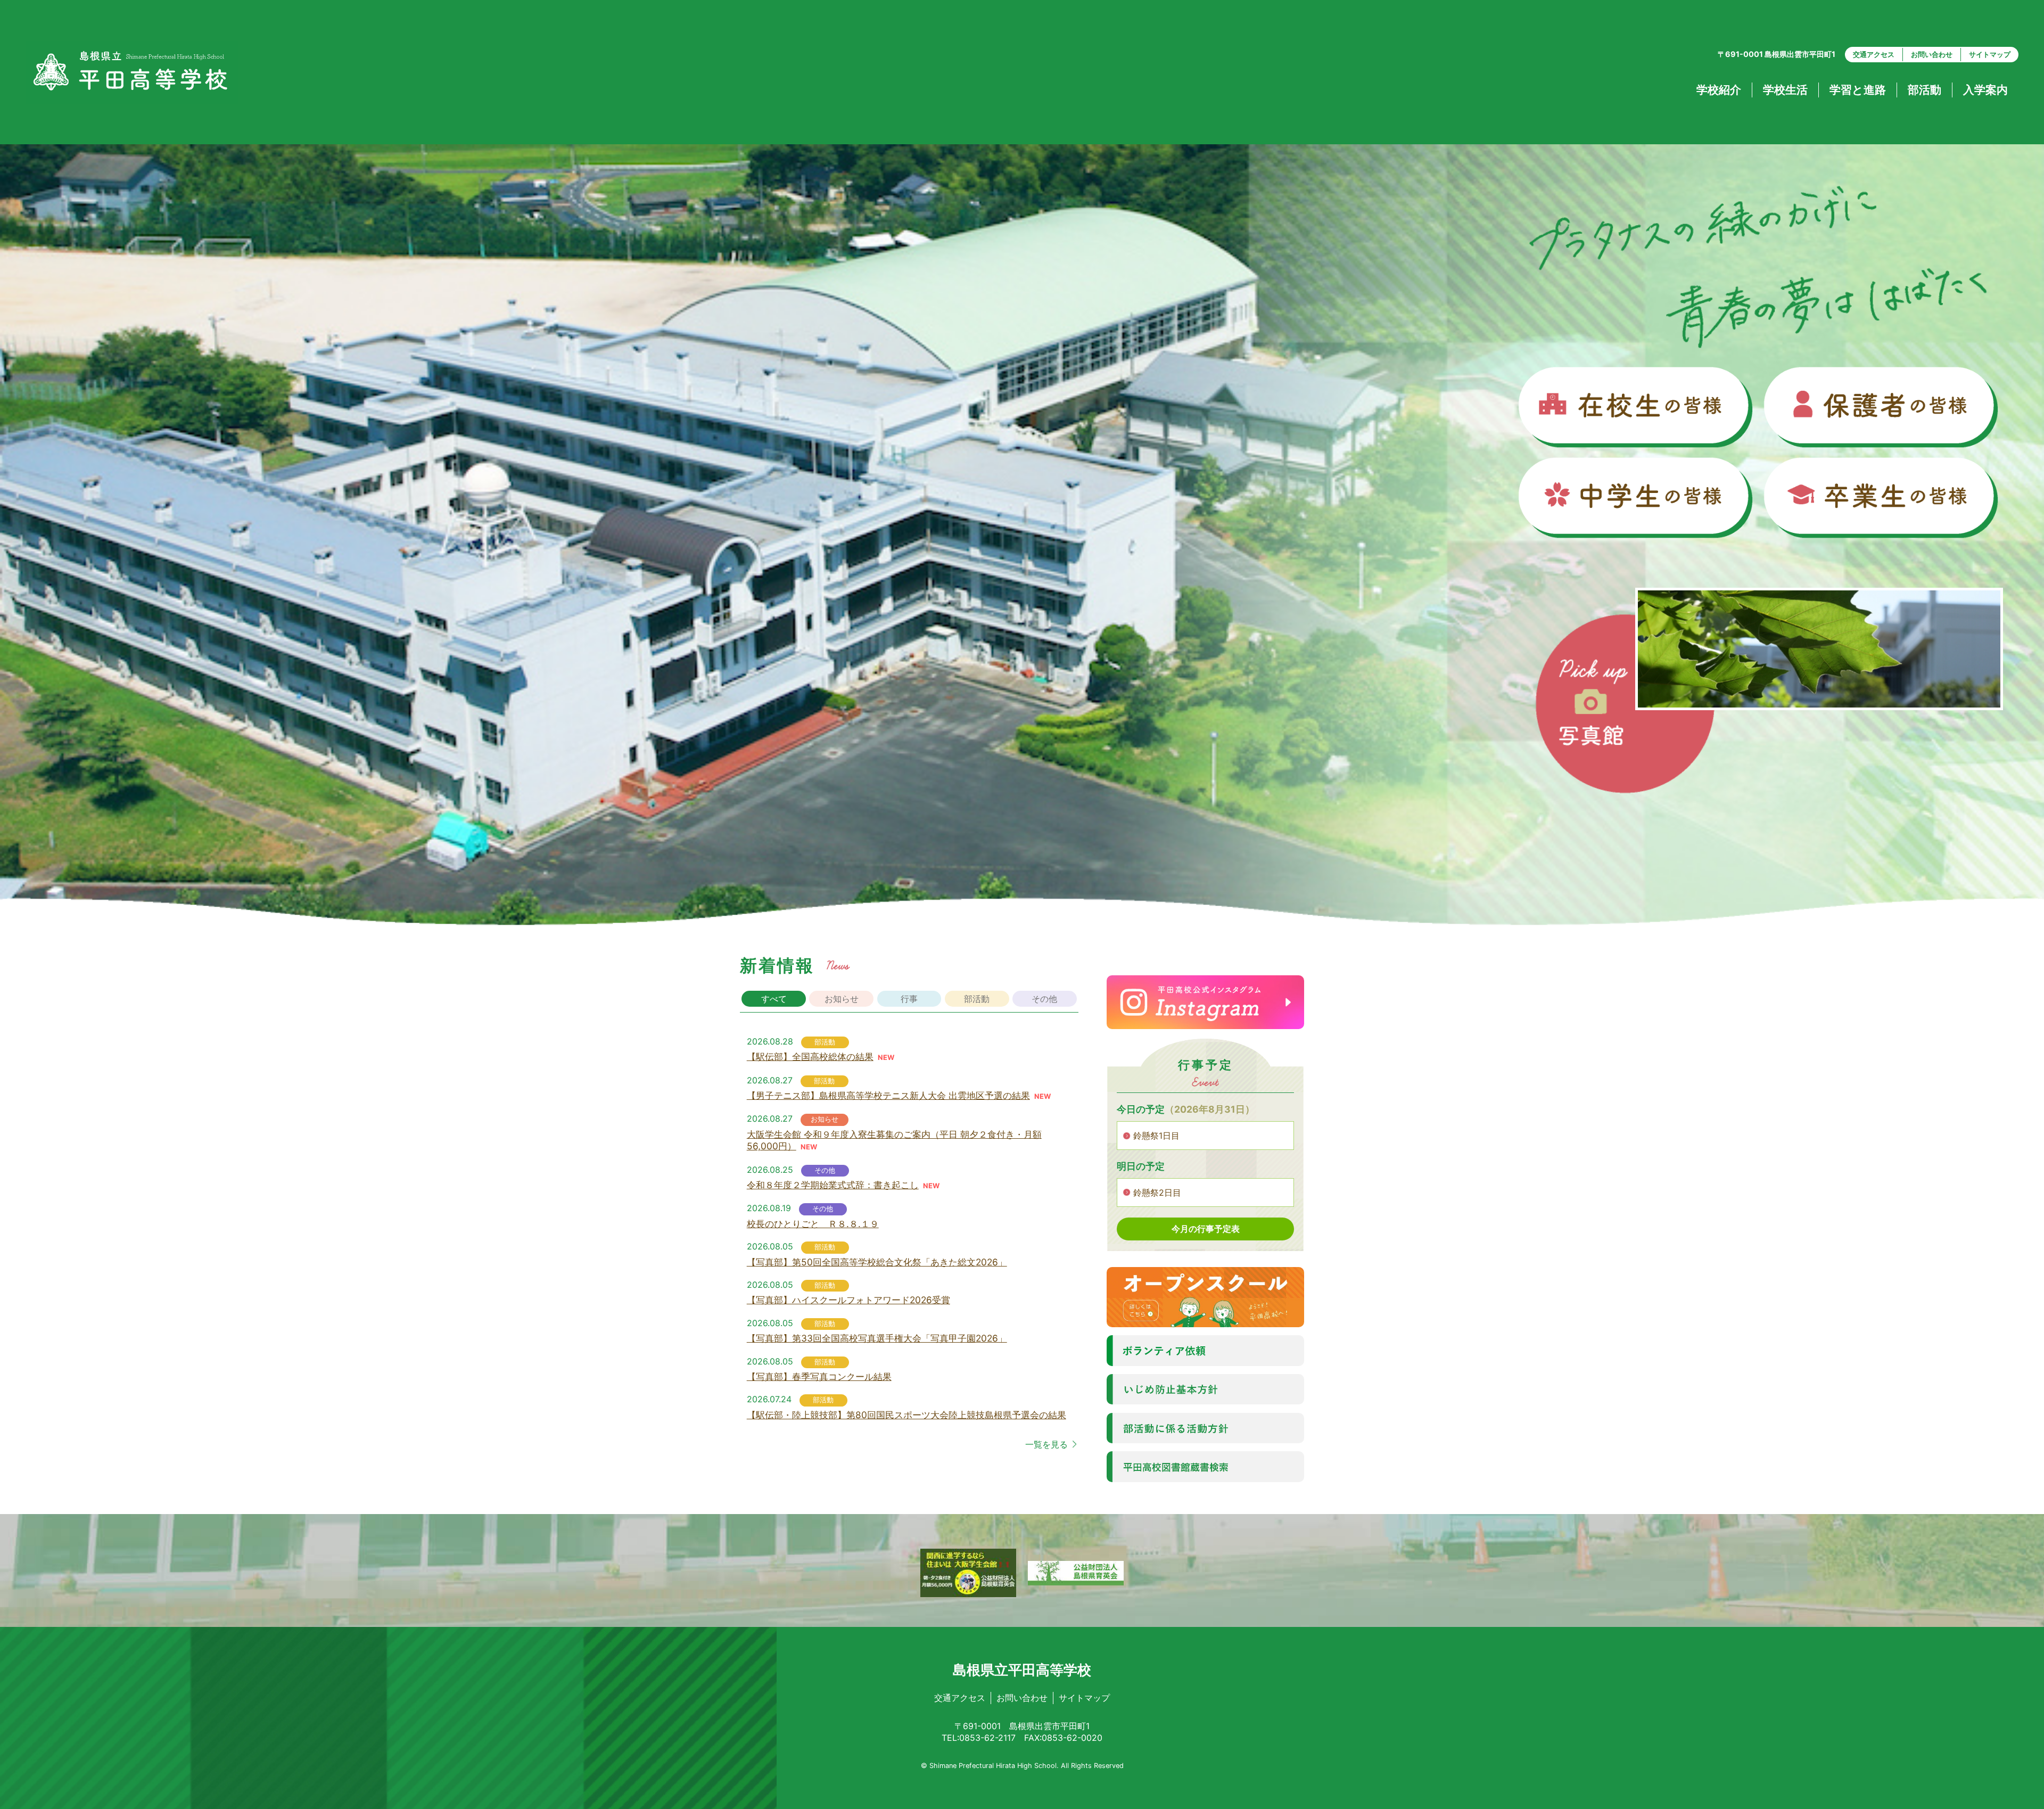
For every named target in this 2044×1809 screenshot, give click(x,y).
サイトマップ (1990, 54)
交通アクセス (1874, 54)
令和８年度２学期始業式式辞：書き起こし (833, 1185)
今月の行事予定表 (1206, 1229)
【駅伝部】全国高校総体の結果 (810, 1056)
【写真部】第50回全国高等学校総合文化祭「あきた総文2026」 (877, 1262)
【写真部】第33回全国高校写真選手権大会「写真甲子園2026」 (877, 1338)
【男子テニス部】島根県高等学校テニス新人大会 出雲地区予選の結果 (888, 1095)
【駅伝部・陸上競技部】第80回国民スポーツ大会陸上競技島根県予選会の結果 (906, 1415)
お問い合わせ (1932, 54)
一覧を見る (1046, 1444)
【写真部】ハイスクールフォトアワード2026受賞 (848, 1300)
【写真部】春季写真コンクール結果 (819, 1376)
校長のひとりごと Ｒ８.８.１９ (813, 1224)
